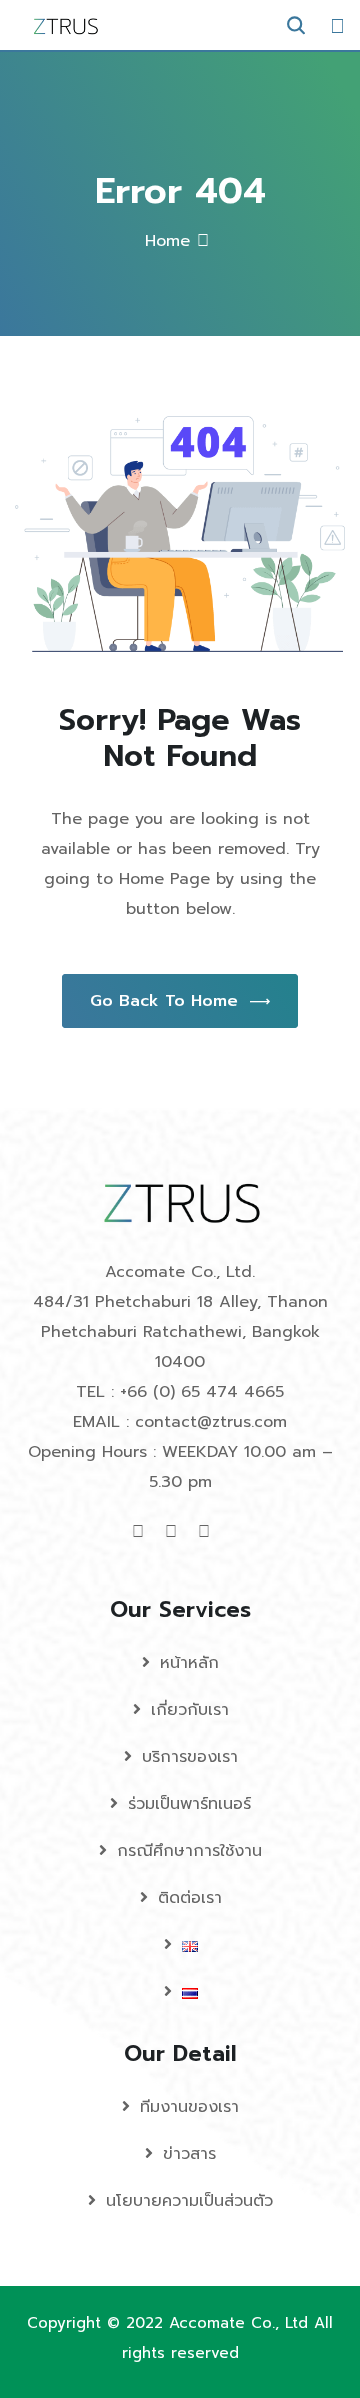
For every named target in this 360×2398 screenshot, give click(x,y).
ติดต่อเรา (190, 1898)
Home (167, 241)
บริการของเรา (190, 1757)
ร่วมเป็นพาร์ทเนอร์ (189, 1804)
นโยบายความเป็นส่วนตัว (189, 2201)
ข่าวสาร (189, 2154)
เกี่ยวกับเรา (190, 1710)
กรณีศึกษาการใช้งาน (189, 1851)
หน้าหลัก (189, 1663)
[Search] (296, 25)
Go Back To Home (164, 1001)
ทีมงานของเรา (189, 2107)
